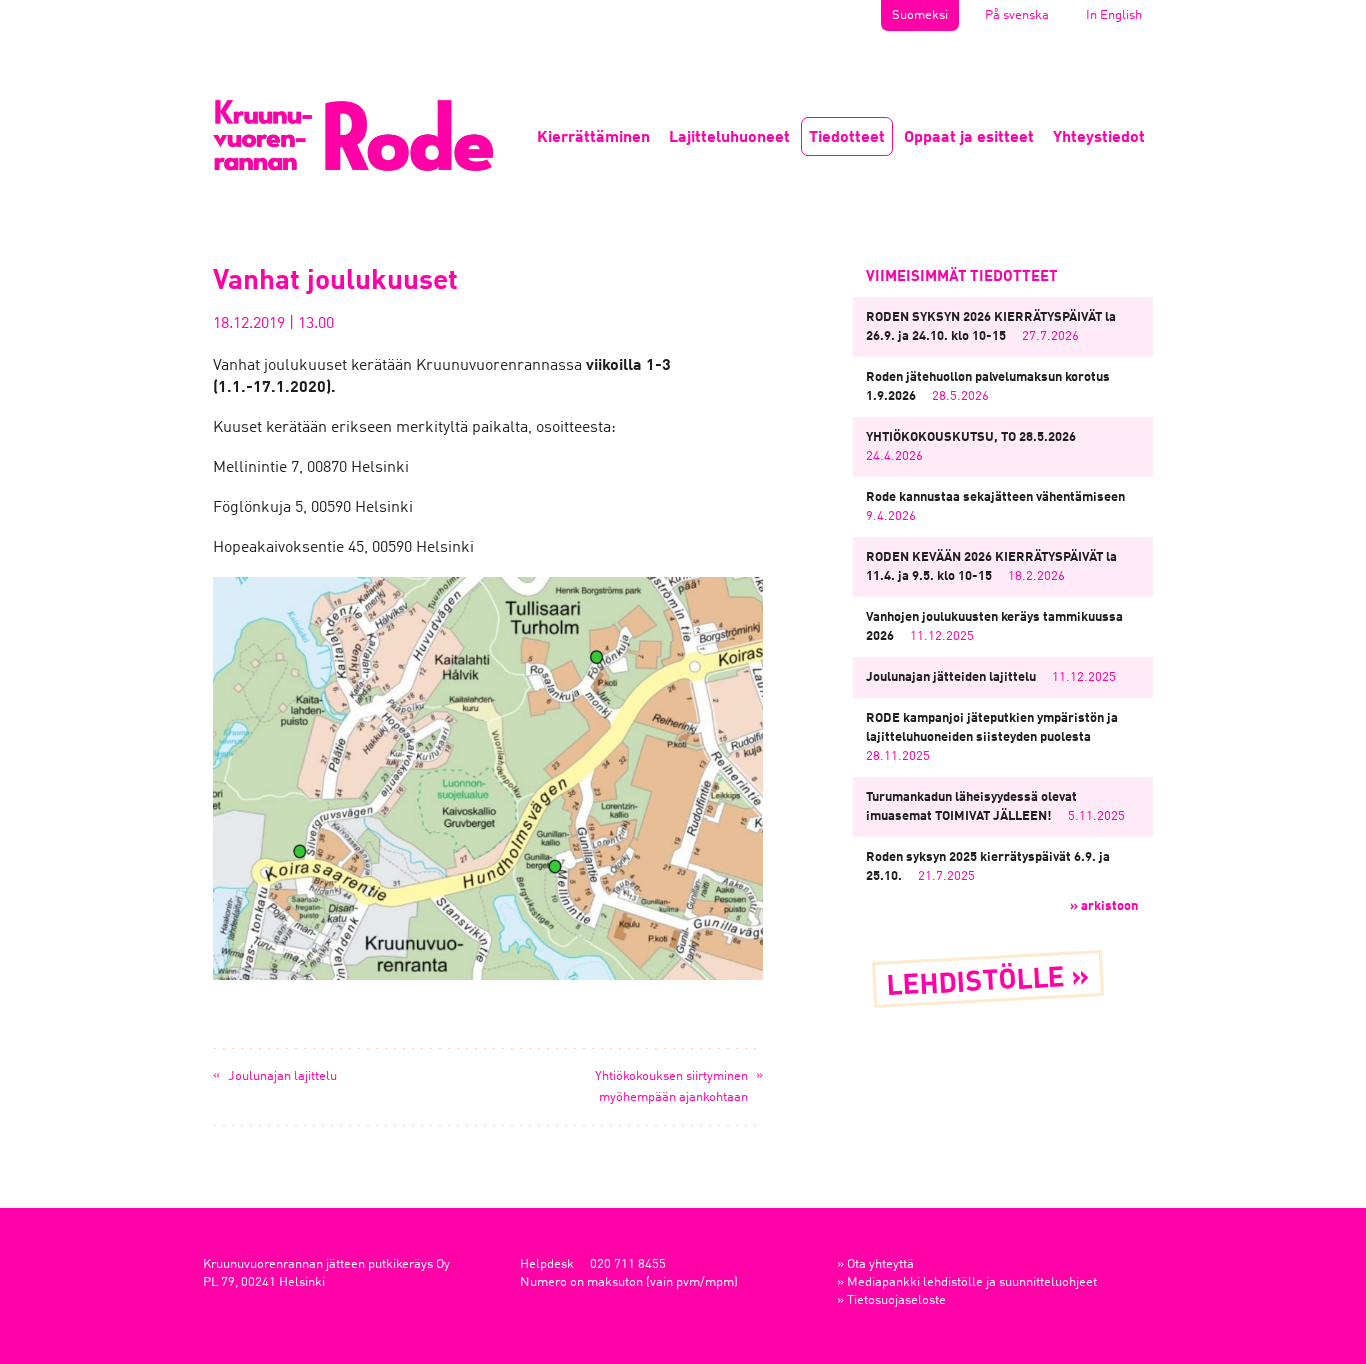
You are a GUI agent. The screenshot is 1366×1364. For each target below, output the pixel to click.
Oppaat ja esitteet (969, 138)
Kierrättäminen (593, 138)
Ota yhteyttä (880, 1264)
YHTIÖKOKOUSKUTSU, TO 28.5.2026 (971, 437)
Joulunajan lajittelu (282, 1076)
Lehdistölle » (988, 983)
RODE (353, 135)
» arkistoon (1104, 906)
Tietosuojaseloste (896, 1300)
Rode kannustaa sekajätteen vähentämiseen (995, 497)
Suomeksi (920, 15)
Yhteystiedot (1099, 138)
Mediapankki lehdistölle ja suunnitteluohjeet (972, 1282)
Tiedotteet (847, 138)
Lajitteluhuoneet (729, 138)
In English (1114, 15)
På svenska (1017, 15)
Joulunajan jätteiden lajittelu (951, 677)
